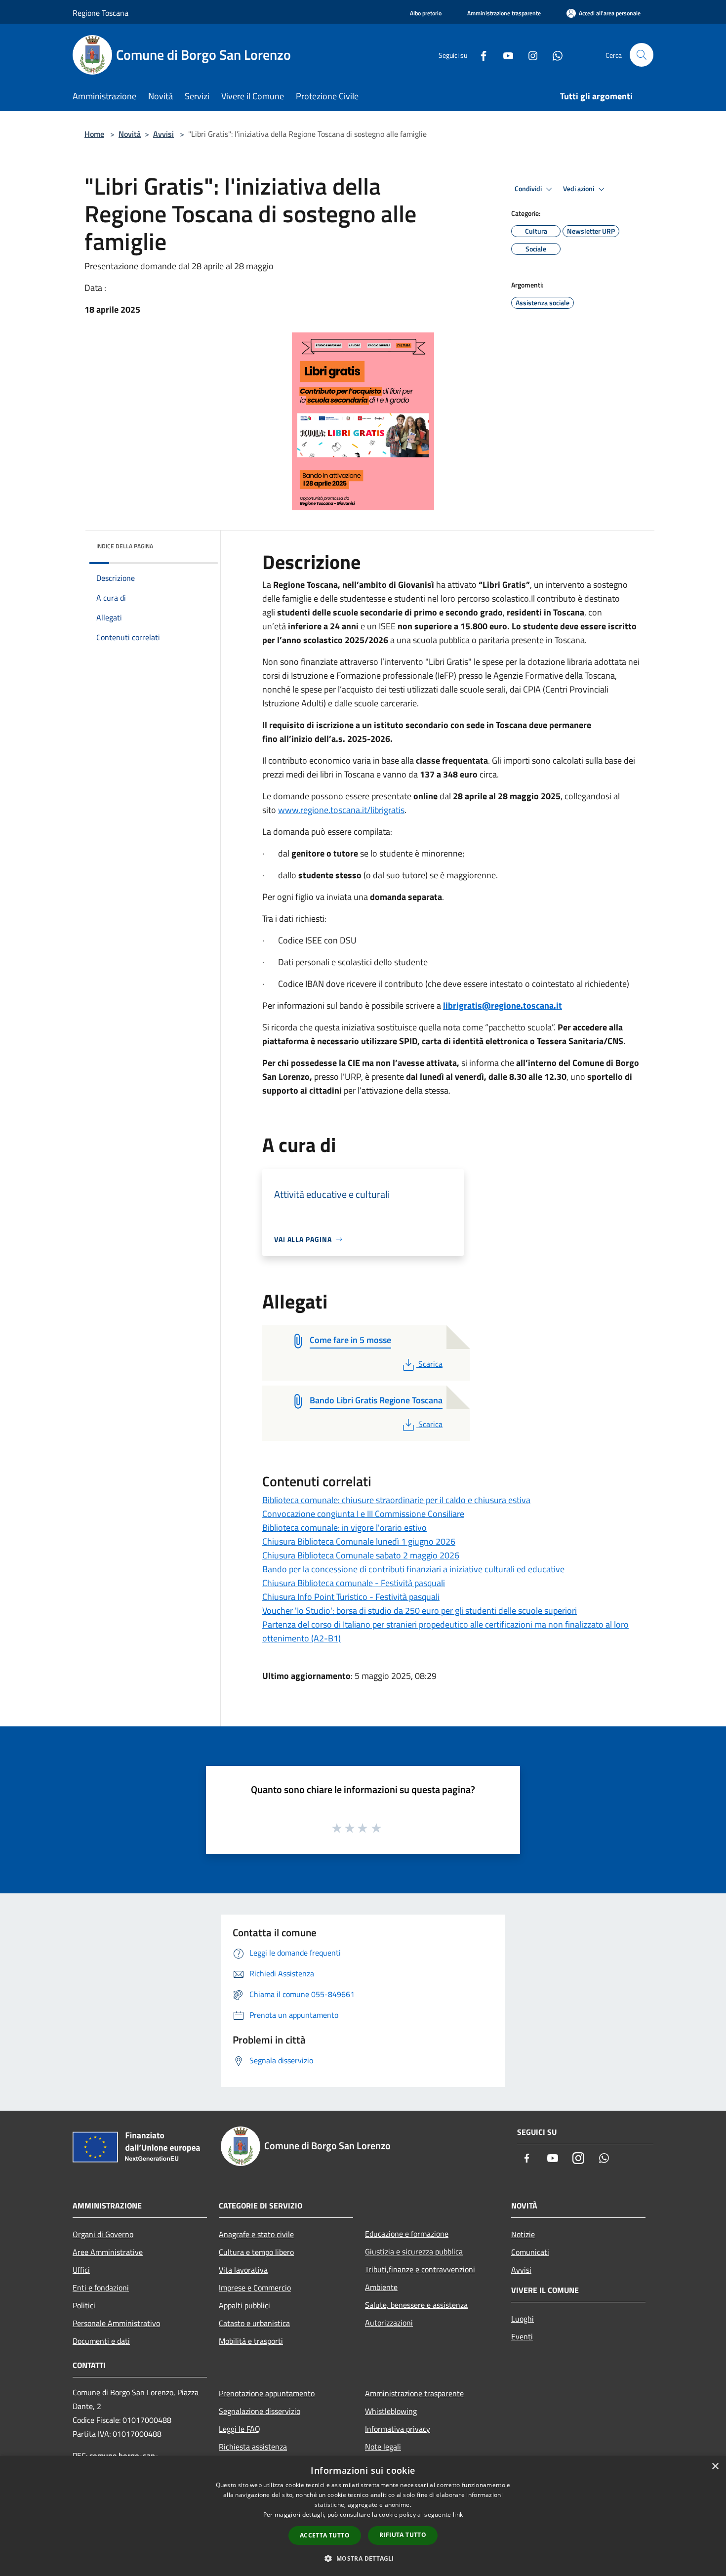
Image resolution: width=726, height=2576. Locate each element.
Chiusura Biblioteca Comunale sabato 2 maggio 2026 (361, 1555)
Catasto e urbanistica (254, 2323)
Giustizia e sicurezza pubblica (414, 2251)
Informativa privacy (398, 2429)
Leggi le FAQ (240, 2429)
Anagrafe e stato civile (256, 2234)
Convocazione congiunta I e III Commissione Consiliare (363, 1514)
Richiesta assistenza (253, 2447)
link (458, 2515)
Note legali (383, 2447)
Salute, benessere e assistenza (416, 2305)
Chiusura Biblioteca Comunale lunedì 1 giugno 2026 (359, 1541)
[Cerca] (642, 55)
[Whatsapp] (554, 55)
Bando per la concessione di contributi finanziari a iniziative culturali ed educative (413, 1569)
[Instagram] (529, 55)
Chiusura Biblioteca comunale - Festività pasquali (354, 1583)
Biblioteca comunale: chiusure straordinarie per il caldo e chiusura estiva (396, 1500)
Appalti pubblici (244, 2305)
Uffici (81, 2270)
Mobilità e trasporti (251, 2341)
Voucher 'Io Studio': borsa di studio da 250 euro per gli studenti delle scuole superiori (420, 1611)
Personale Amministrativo (116, 2323)
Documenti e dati (101, 2341)
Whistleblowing (391, 2411)
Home (94, 134)
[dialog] (363, 2516)
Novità (130, 134)
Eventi (522, 2336)
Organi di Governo (103, 2234)
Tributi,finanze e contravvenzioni (420, 2269)
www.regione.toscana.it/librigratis (341, 810)
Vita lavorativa (243, 2270)
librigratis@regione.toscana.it (503, 1005)
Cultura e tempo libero (256, 2252)
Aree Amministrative (108, 2252)
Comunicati (530, 2252)
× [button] (715, 2467)
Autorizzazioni (389, 2323)
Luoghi (523, 2319)
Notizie (523, 2234)
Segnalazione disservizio (260, 2411)
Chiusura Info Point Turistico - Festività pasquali (351, 1597)
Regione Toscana (101, 13)
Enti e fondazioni (101, 2288)
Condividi (529, 189)
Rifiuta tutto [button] (403, 2535)
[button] (363, 2558)
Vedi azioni (579, 189)
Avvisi (163, 134)
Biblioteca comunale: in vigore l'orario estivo (344, 1528)
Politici (84, 2305)
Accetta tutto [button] (325, 2535)
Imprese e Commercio (255, 2288)
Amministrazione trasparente (414, 2393)
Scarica (430, 1364)
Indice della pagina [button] (125, 546)
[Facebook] (480, 55)
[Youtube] (504, 55)
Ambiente (381, 2287)
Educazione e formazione (407, 2234)
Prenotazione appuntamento (267, 2393)
